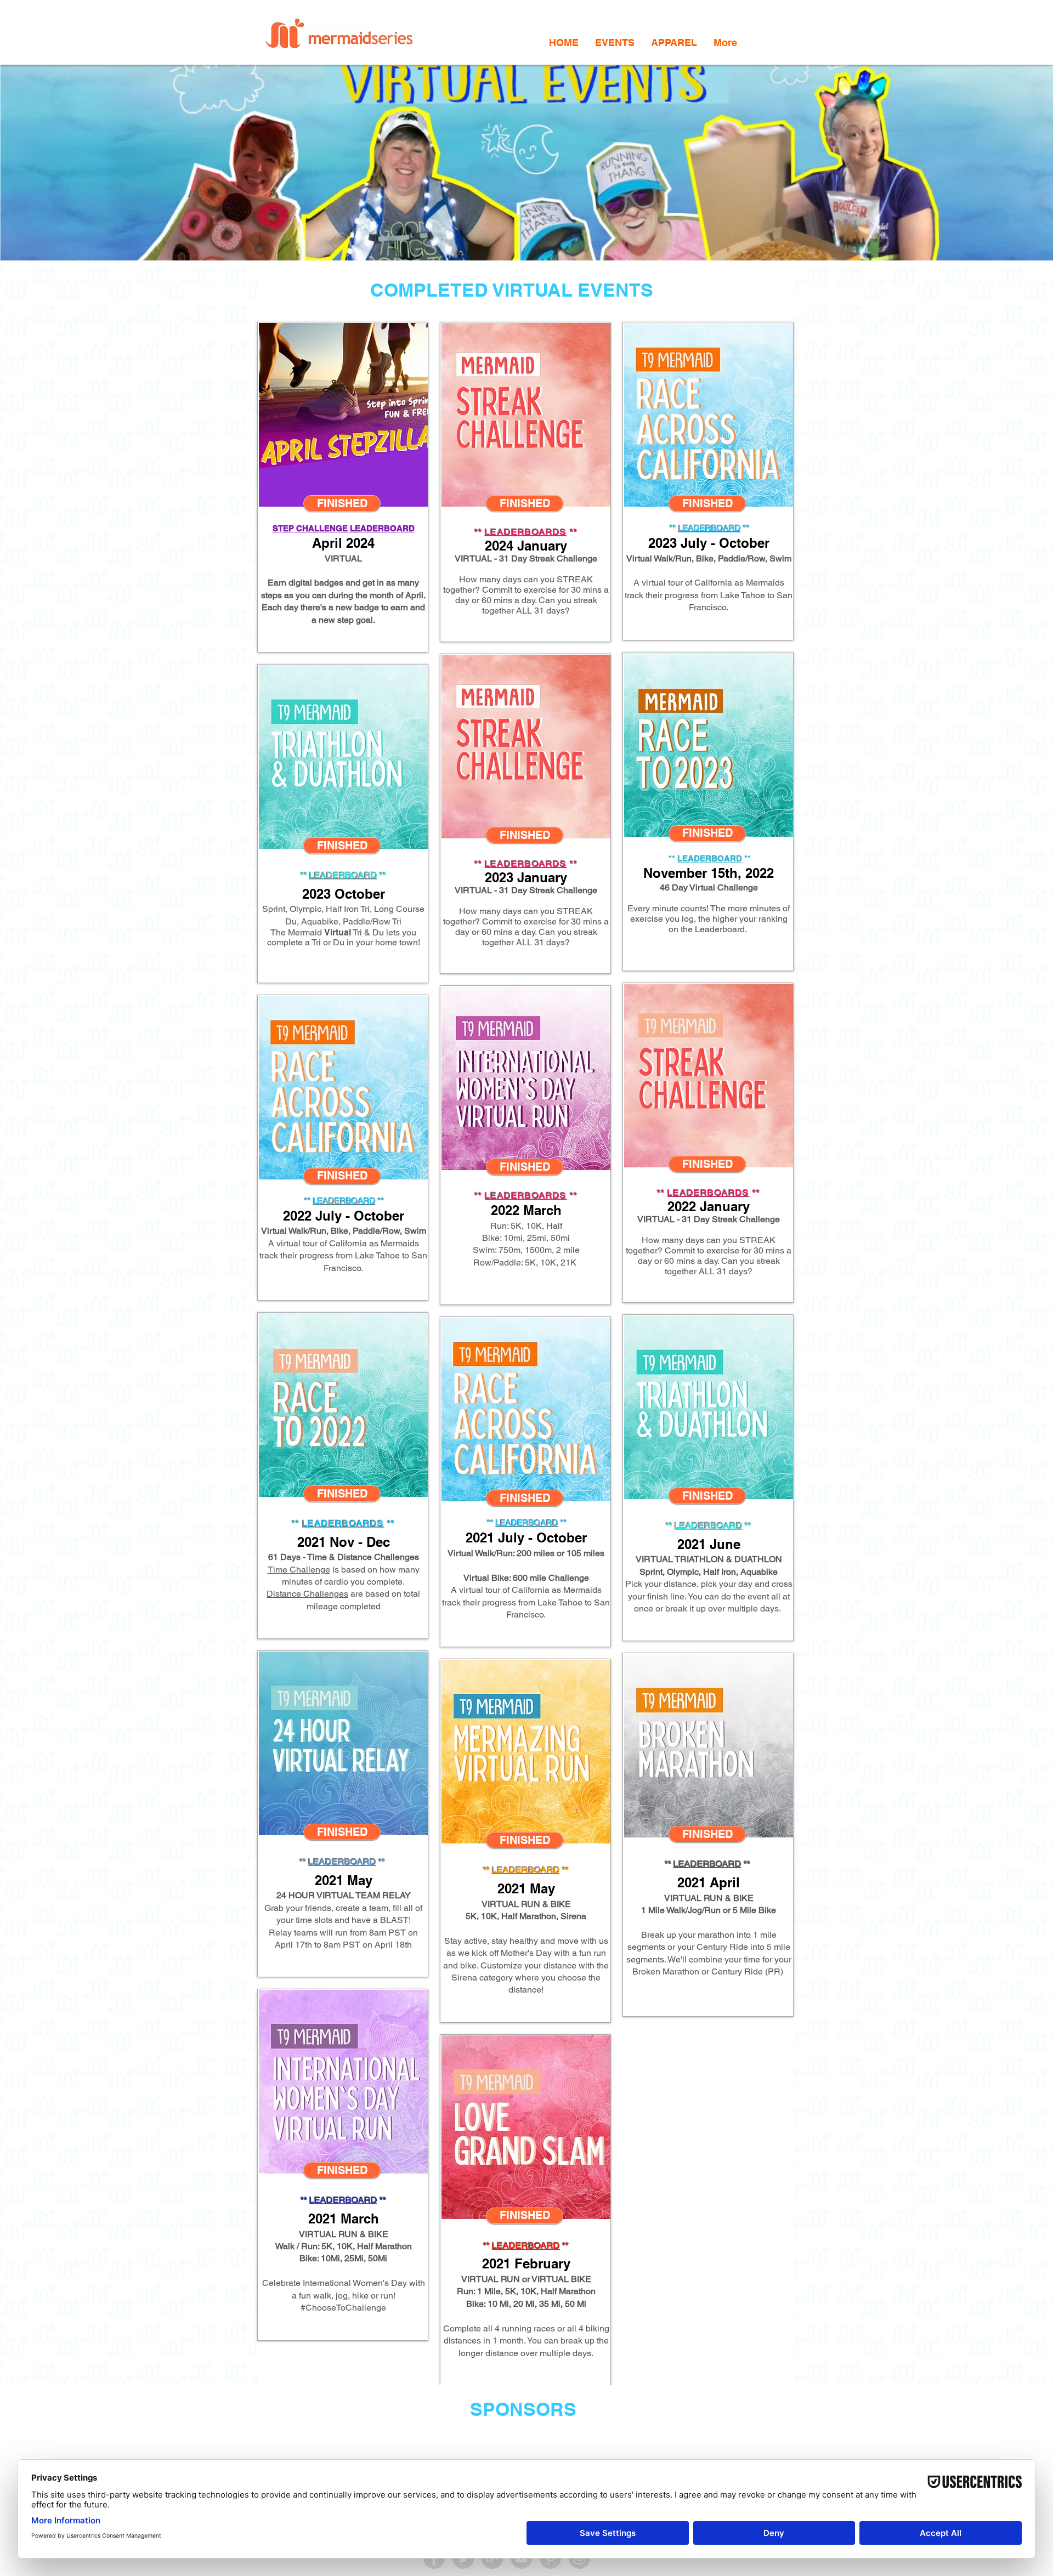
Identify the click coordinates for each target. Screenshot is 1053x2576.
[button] (615, 42)
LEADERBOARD (343, 875)
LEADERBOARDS (526, 864)
